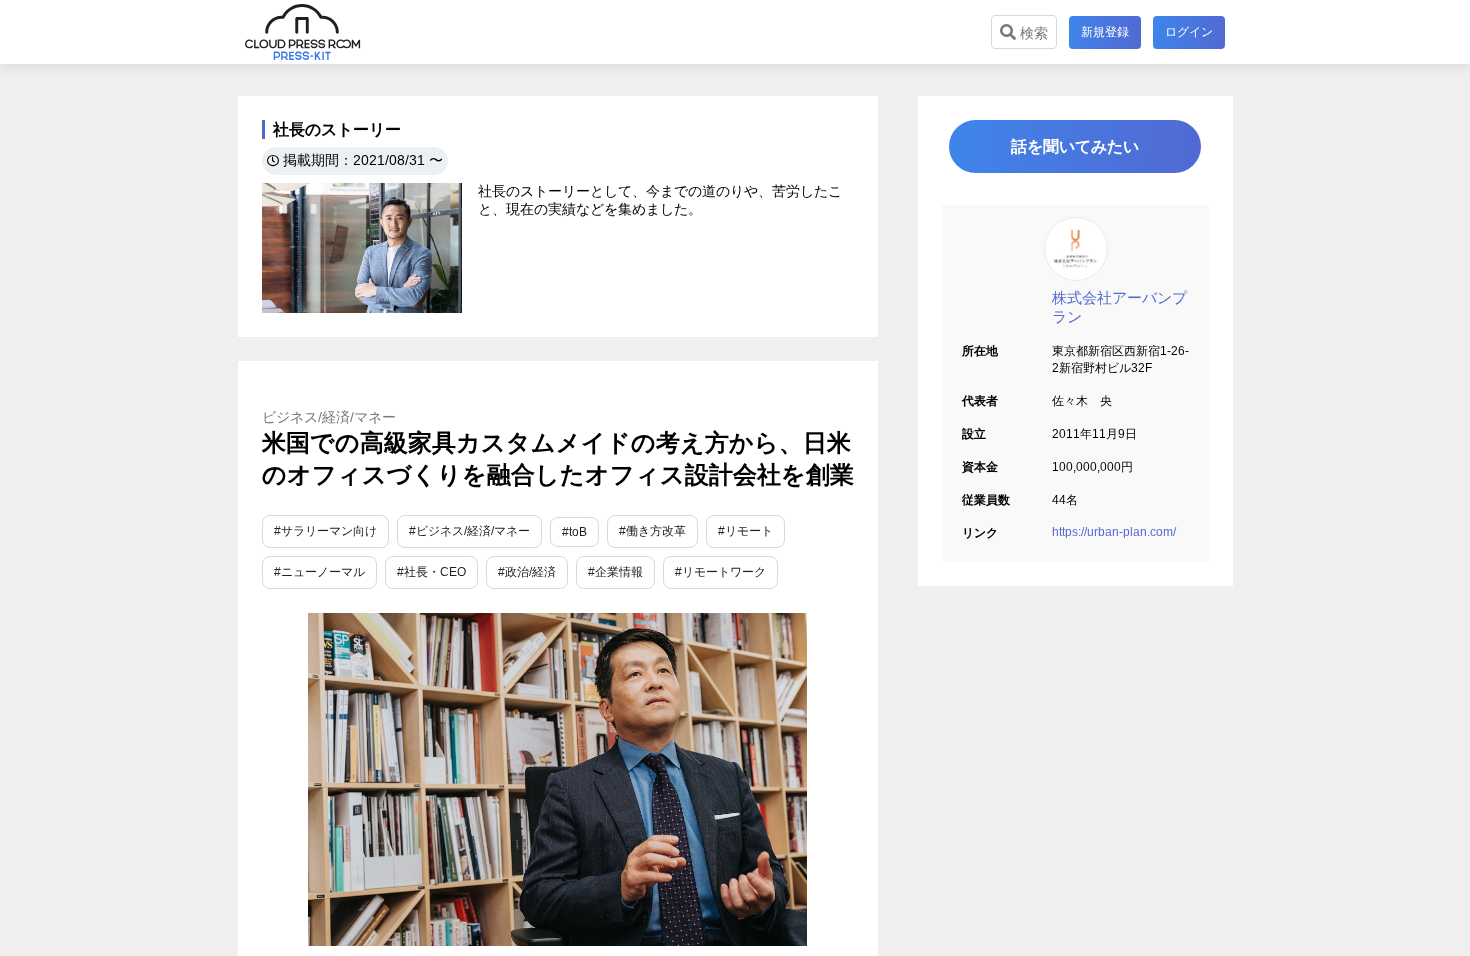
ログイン (1189, 32)
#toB (574, 532)
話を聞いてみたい (1075, 146)
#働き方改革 (652, 531)
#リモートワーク (720, 572)
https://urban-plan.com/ (1114, 532)
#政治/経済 (527, 572)
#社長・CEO (431, 572)
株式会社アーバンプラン (1119, 307)
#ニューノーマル (319, 572)
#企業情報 (615, 572)
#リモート (745, 531)
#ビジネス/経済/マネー (469, 531)
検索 (1032, 33)
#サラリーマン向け (325, 531)
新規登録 (1105, 32)
